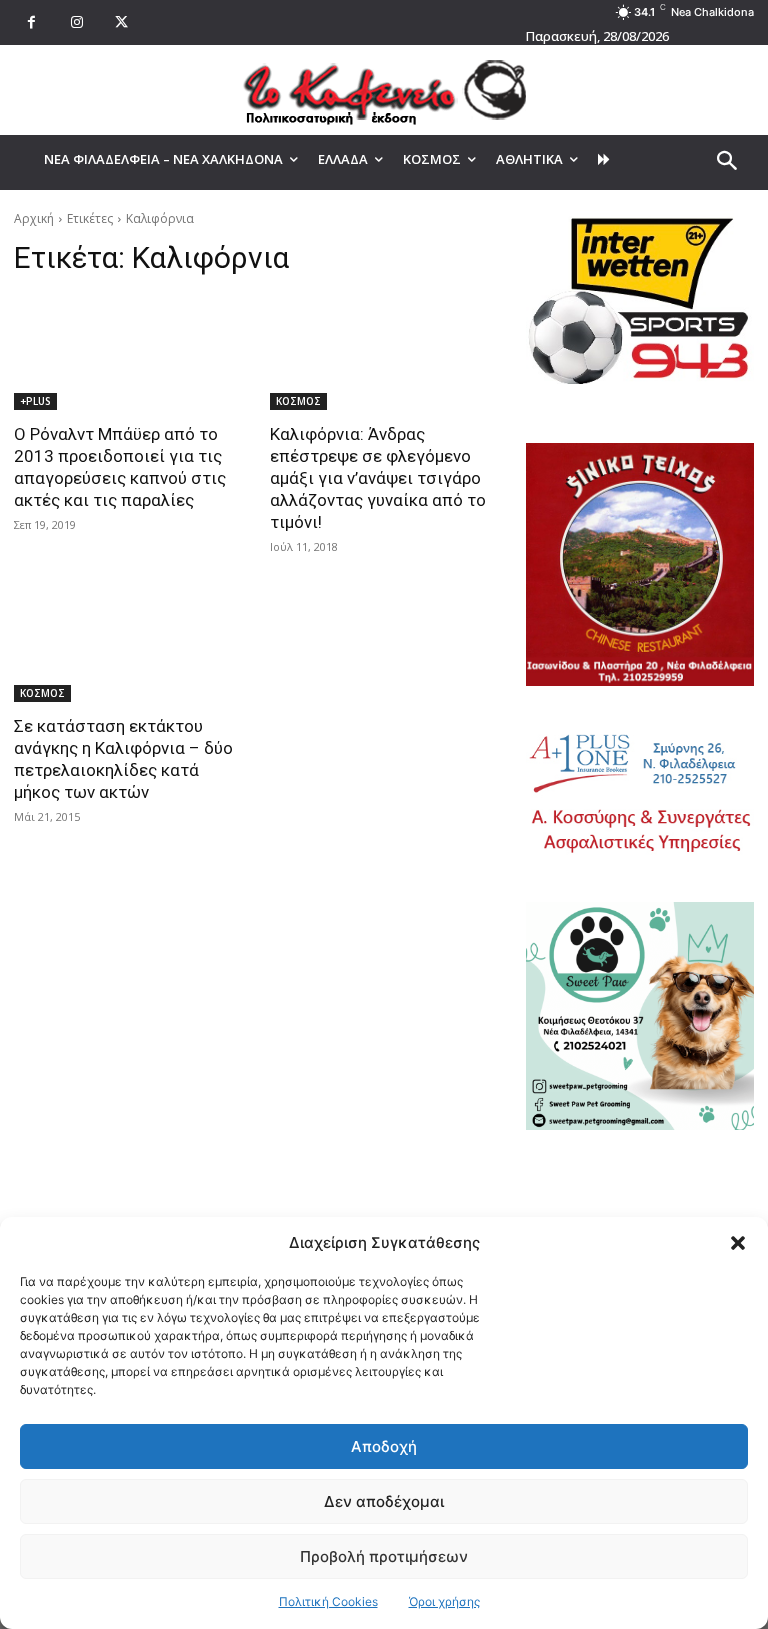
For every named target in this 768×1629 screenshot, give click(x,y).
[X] (121, 22)
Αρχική (34, 218)
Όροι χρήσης (444, 1601)
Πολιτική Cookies (328, 1601)
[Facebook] (31, 22)
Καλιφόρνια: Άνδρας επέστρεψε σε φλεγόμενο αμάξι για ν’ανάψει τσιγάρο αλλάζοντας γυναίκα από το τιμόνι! (378, 478)
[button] (738, 1243)
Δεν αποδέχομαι (384, 1501)
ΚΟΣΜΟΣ (298, 401)
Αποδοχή (384, 1446)
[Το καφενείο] (384, 90)
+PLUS (35, 401)
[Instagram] (76, 22)
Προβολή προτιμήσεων (384, 1556)
